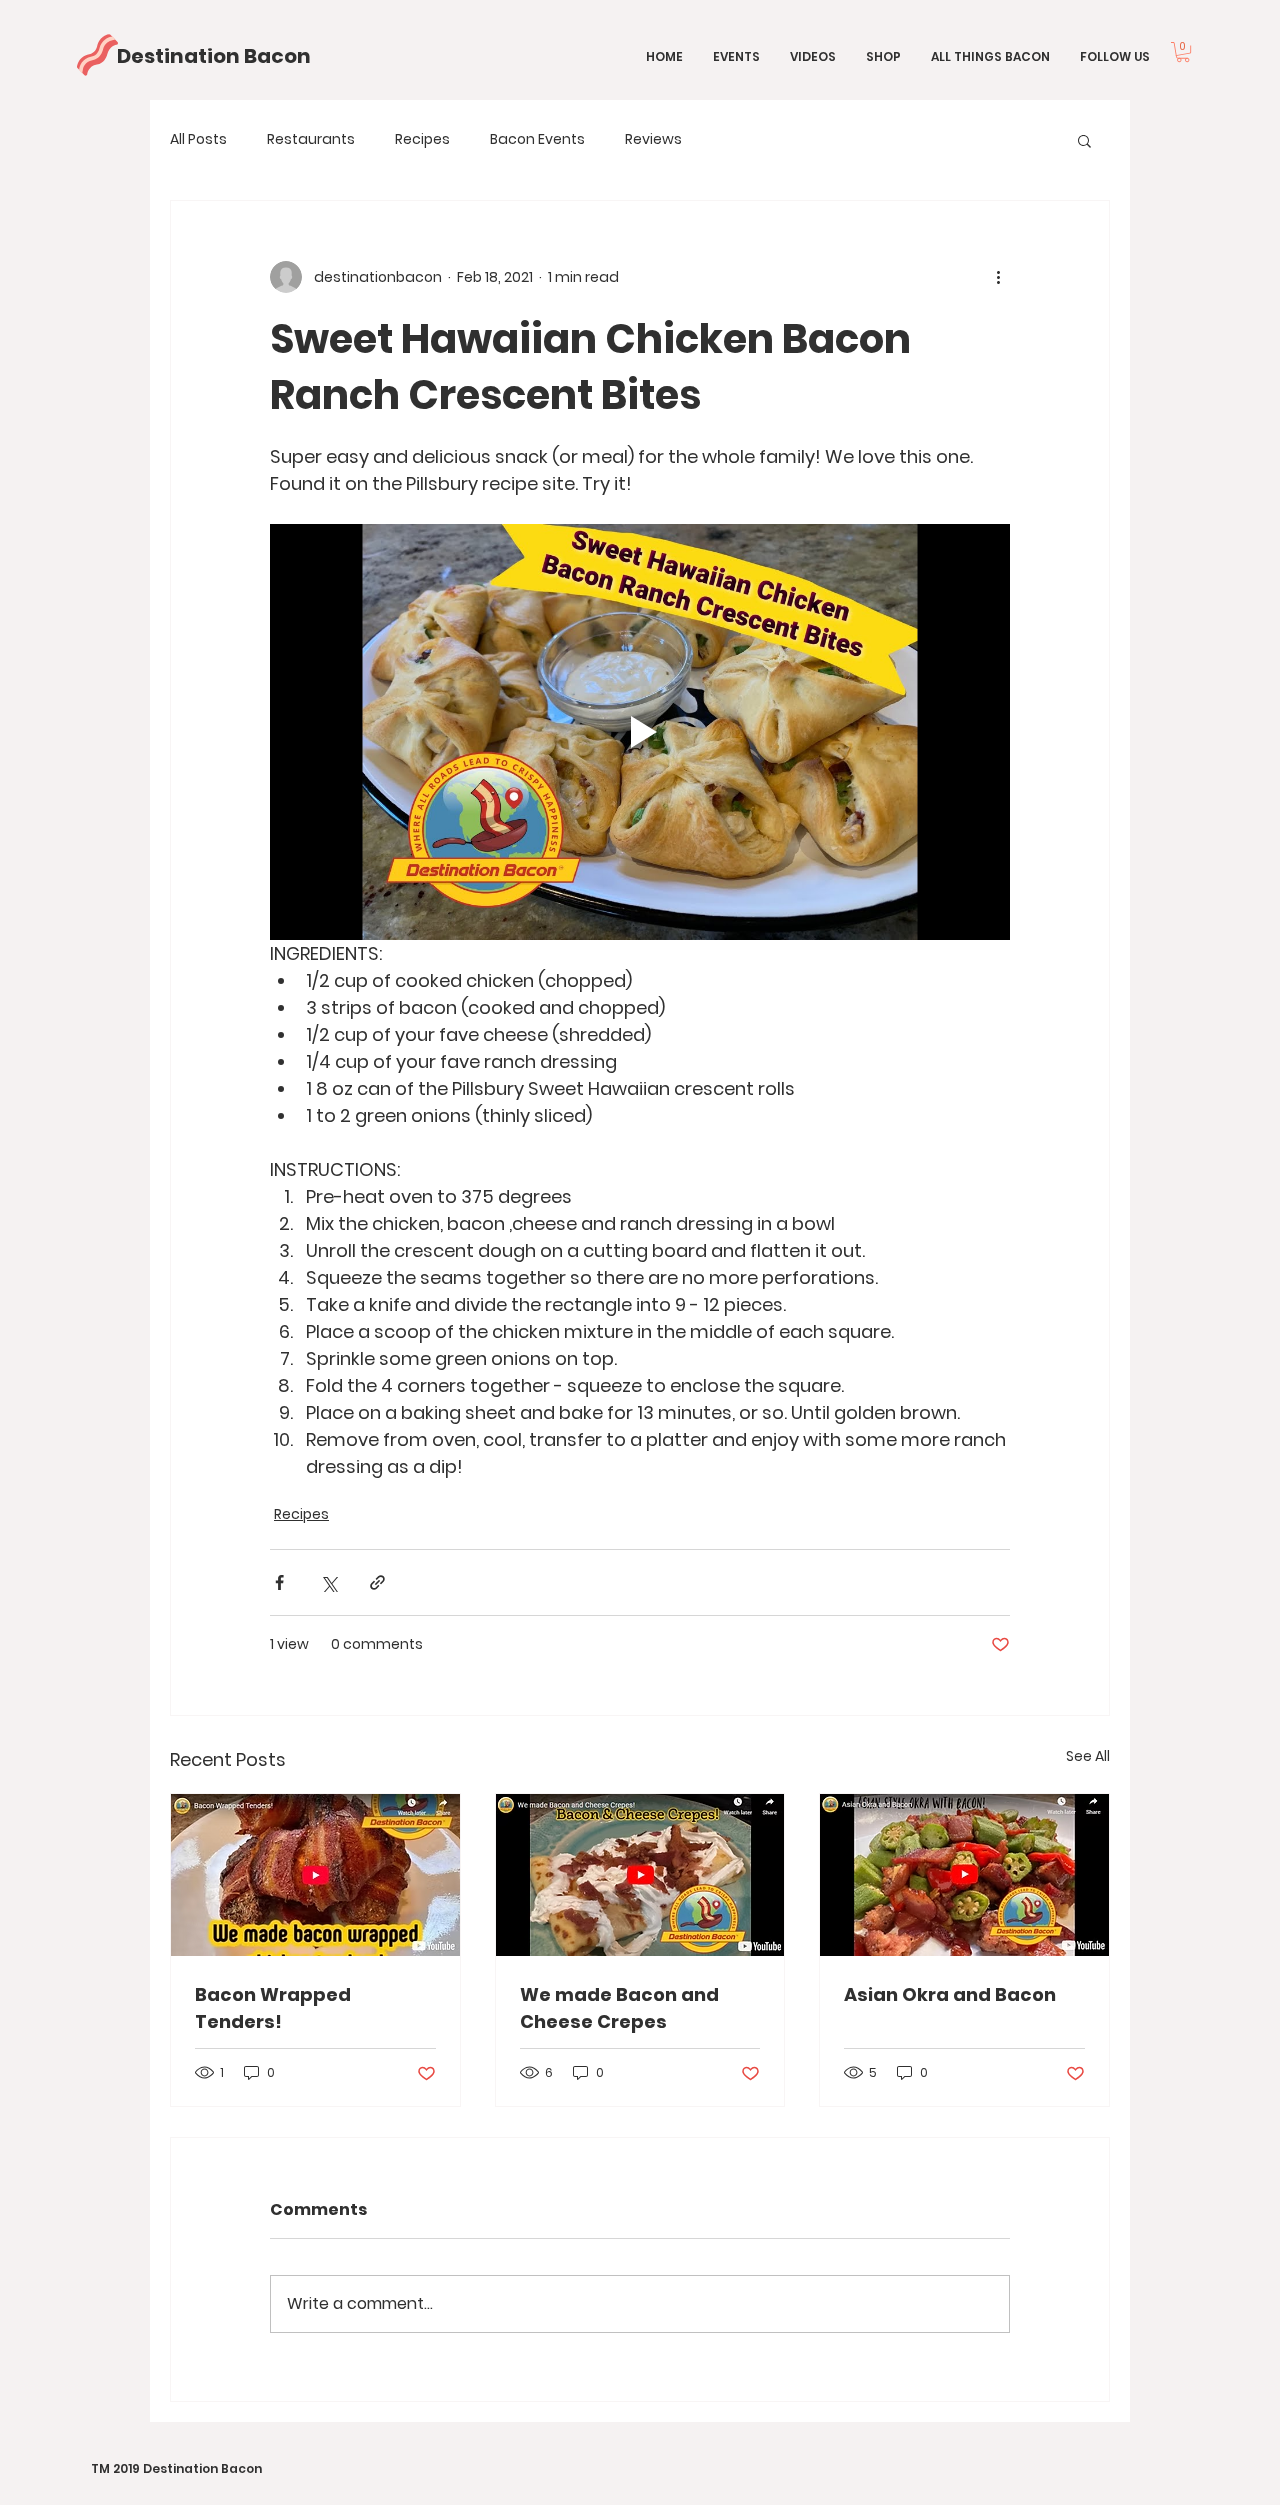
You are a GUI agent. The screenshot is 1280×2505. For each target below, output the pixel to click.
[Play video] (640, 732)
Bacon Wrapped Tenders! (273, 2008)
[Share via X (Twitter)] (328, 1582)
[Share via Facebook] (279, 1582)
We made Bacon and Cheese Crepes (619, 2008)
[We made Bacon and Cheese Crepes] (640, 1875)
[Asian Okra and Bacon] (964, 1875)
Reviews (653, 139)
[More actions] (998, 277)
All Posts (198, 139)
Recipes (422, 139)
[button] (1183, 52)
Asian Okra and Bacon (950, 1994)
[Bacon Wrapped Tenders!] (315, 1875)
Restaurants (311, 139)
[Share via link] (377, 1582)
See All (1088, 1756)
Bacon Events (537, 139)
